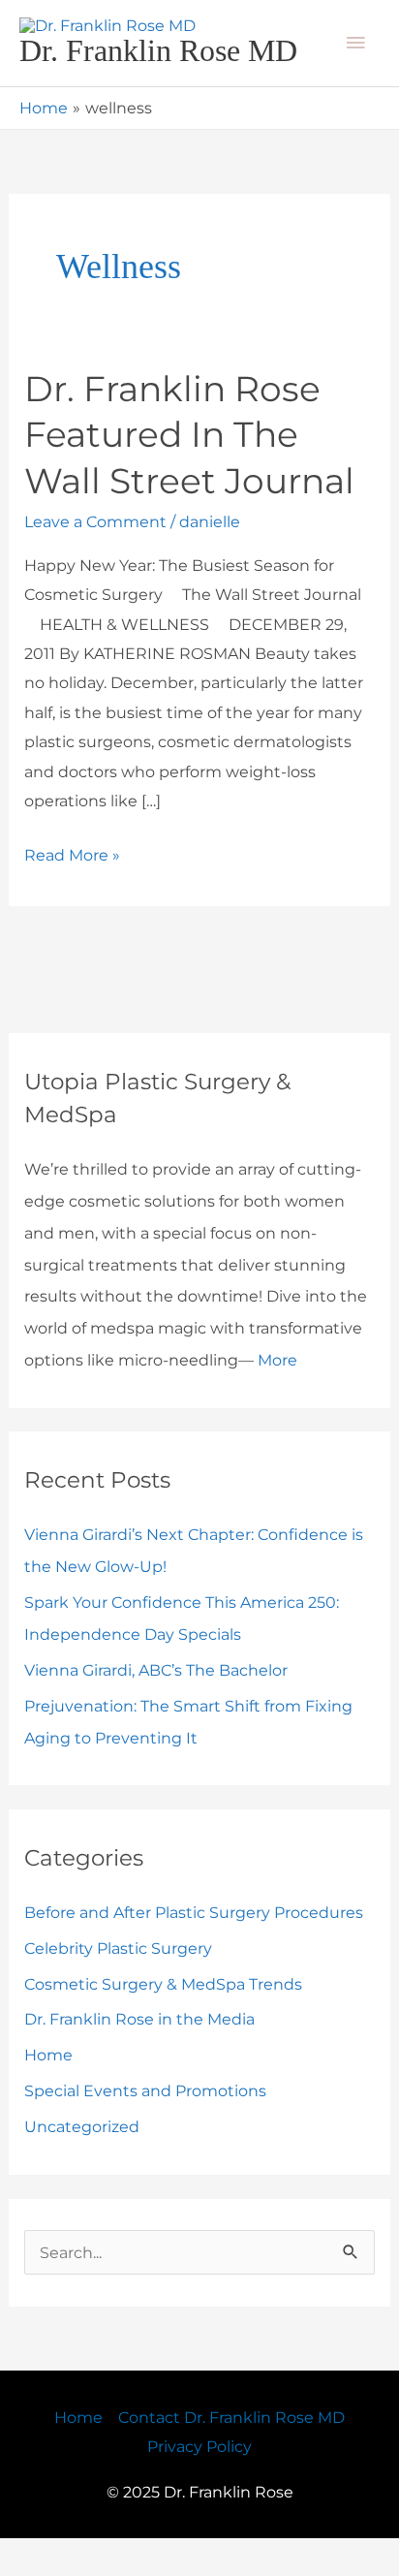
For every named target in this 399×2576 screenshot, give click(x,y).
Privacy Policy (199, 2483)
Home (48, 2092)
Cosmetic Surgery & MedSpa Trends (163, 2021)
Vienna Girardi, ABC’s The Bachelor (156, 1707)
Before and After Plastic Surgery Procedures (194, 1949)
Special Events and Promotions (145, 2128)
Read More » (72, 889)
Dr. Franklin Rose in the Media (139, 2057)
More (277, 1397)
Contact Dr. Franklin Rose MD (231, 2454)
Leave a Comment (95, 559)
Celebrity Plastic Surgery (118, 1985)
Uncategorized (82, 2164)
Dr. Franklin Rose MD (157, 70)
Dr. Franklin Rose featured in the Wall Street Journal (189, 471)
